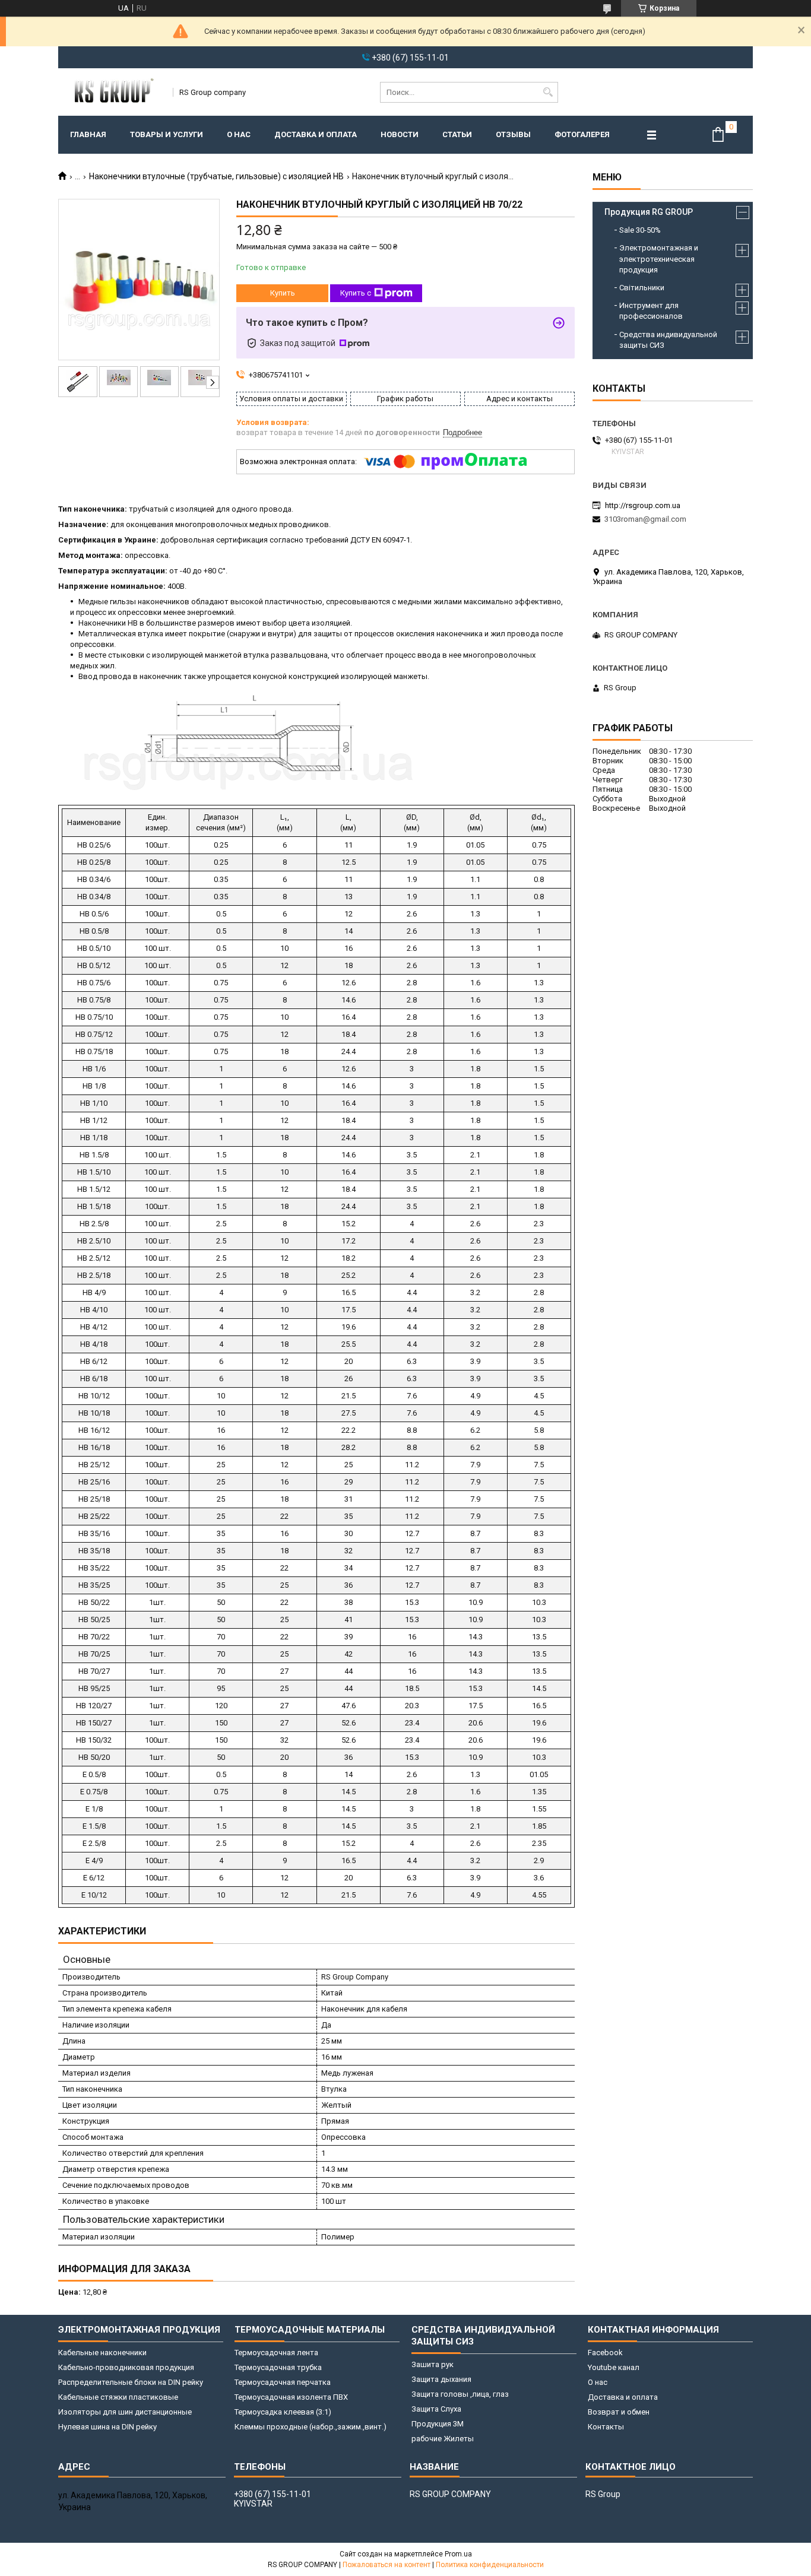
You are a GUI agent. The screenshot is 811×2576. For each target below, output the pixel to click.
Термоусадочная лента (276, 2353)
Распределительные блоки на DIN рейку (131, 2382)
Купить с (356, 293)
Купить (283, 293)
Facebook (605, 2353)
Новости (400, 134)
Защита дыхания (441, 2379)
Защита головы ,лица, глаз (460, 2394)
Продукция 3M (438, 2424)
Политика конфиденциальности (490, 2565)
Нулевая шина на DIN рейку (107, 2427)
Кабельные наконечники (102, 2353)
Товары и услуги (167, 134)
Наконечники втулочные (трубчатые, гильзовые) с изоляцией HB (216, 176)
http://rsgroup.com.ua (643, 505)
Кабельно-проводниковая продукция (126, 2367)
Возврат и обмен (619, 2412)
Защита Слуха (436, 2409)
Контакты (606, 2427)
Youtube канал (614, 2367)
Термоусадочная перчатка (283, 2382)
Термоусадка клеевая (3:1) (283, 2412)
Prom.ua (458, 2554)
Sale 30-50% (640, 230)
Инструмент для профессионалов (651, 311)
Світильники (642, 288)
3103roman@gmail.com (645, 519)
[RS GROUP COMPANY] (112, 92)
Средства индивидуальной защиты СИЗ (668, 340)
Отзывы (513, 134)
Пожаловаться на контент (387, 2565)
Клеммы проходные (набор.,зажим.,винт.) (311, 2427)
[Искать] (548, 92)
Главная (88, 134)
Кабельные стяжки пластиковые (118, 2397)
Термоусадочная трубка (278, 2367)
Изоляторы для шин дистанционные (125, 2412)
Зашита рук (433, 2364)
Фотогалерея (582, 134)
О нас (239, 134)
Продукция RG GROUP (649, 212)
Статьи (457, 134)
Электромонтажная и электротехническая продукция (659, 258)
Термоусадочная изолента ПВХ (291, 2397)
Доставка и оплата (316, 134)
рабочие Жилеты (443, 2439)
